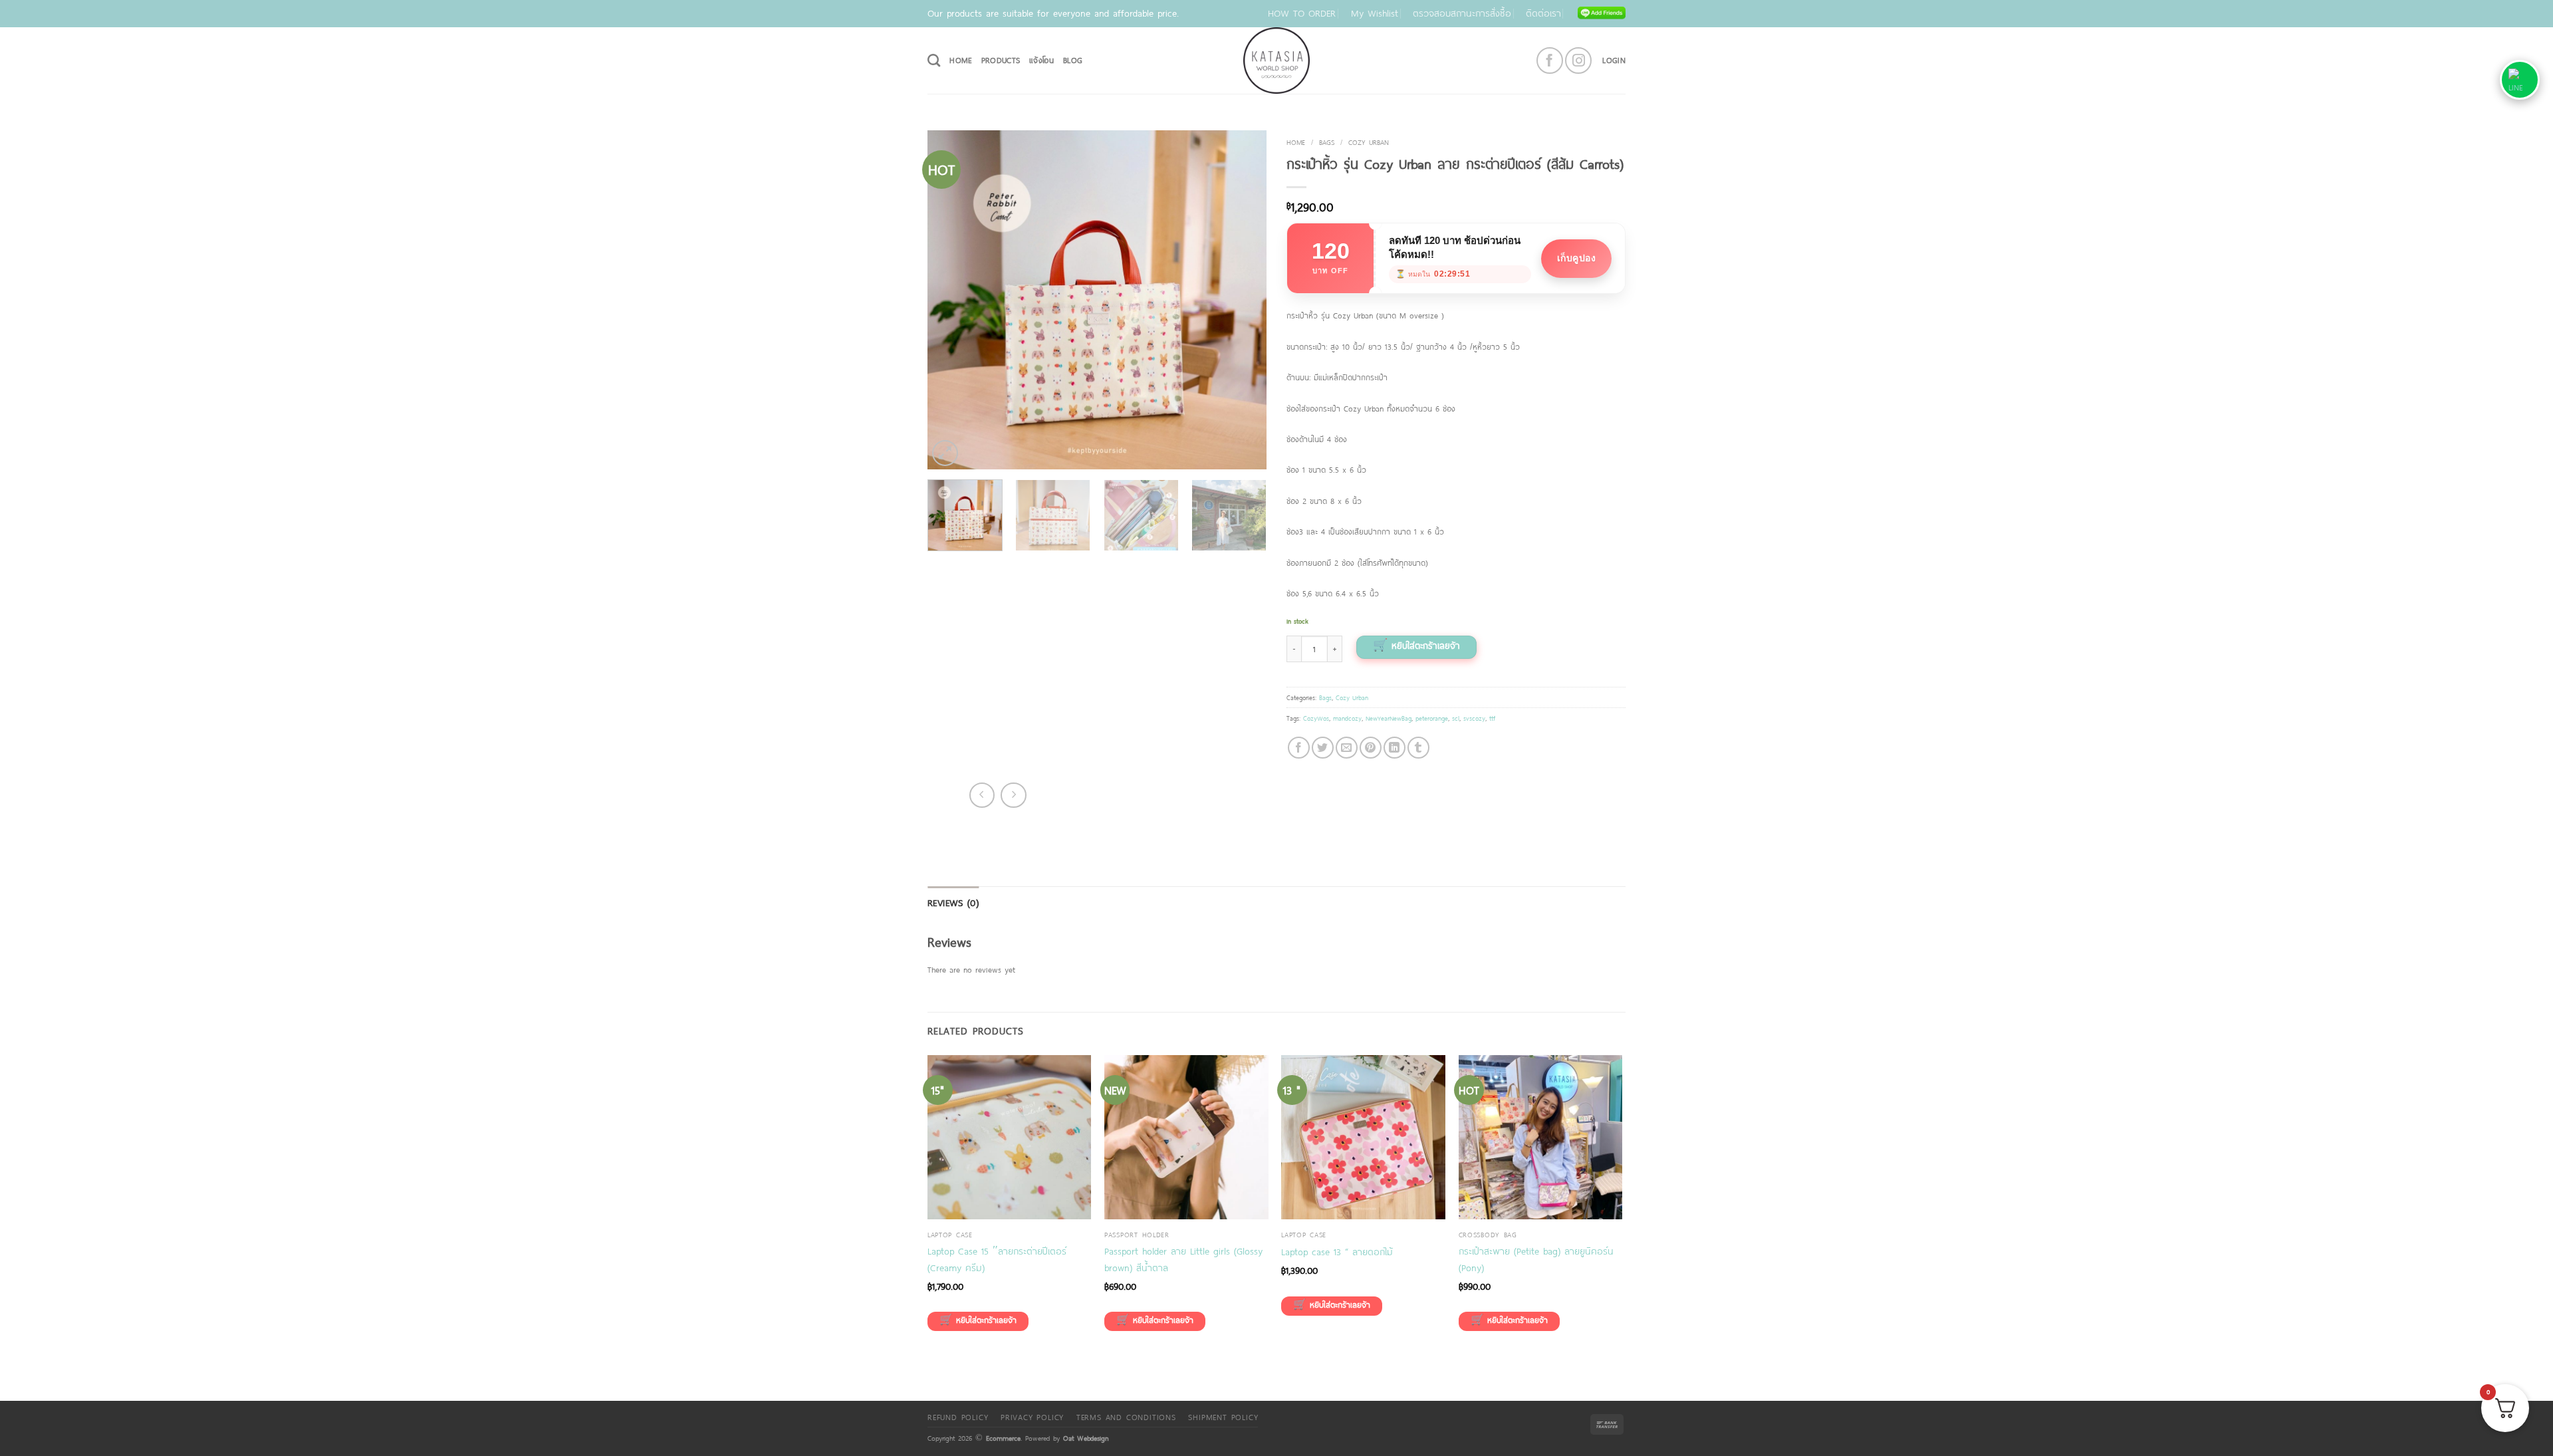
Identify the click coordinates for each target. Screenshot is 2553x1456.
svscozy (1474, 718)
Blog (1073, 60)
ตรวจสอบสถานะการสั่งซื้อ (1462, 13)
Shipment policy (1223, 1417)
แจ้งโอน (1041, 60)
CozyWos (1316, 718)
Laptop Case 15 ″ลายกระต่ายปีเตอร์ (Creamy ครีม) (997, 1259)
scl (1456, 718)
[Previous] (951, 300)
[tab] (953, 903)
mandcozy (1347, 718)
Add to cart (1416, 647)
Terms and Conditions (1126, 1417)
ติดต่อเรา (1543, 13)
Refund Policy (958, 1417)
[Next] (1243, 300)
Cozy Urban (1369, 142)
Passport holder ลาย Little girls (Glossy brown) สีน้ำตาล (1183, 1259)
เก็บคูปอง (1577, 258)
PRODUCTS (1001, 60)
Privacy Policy (1032, 1417)
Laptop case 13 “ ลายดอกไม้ (1337, 1252)
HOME (960, 60)
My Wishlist (1375, 13)
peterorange (1432, 718)
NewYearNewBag (1389, 718)
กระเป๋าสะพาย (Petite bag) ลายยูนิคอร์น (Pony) (1536, 1259)
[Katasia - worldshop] (1276, 61)
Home (1296, 142)
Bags (1327, 142)
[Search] (934, 60)
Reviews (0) (953, 903)
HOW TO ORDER (1302, 13)
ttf (1492, 718)
